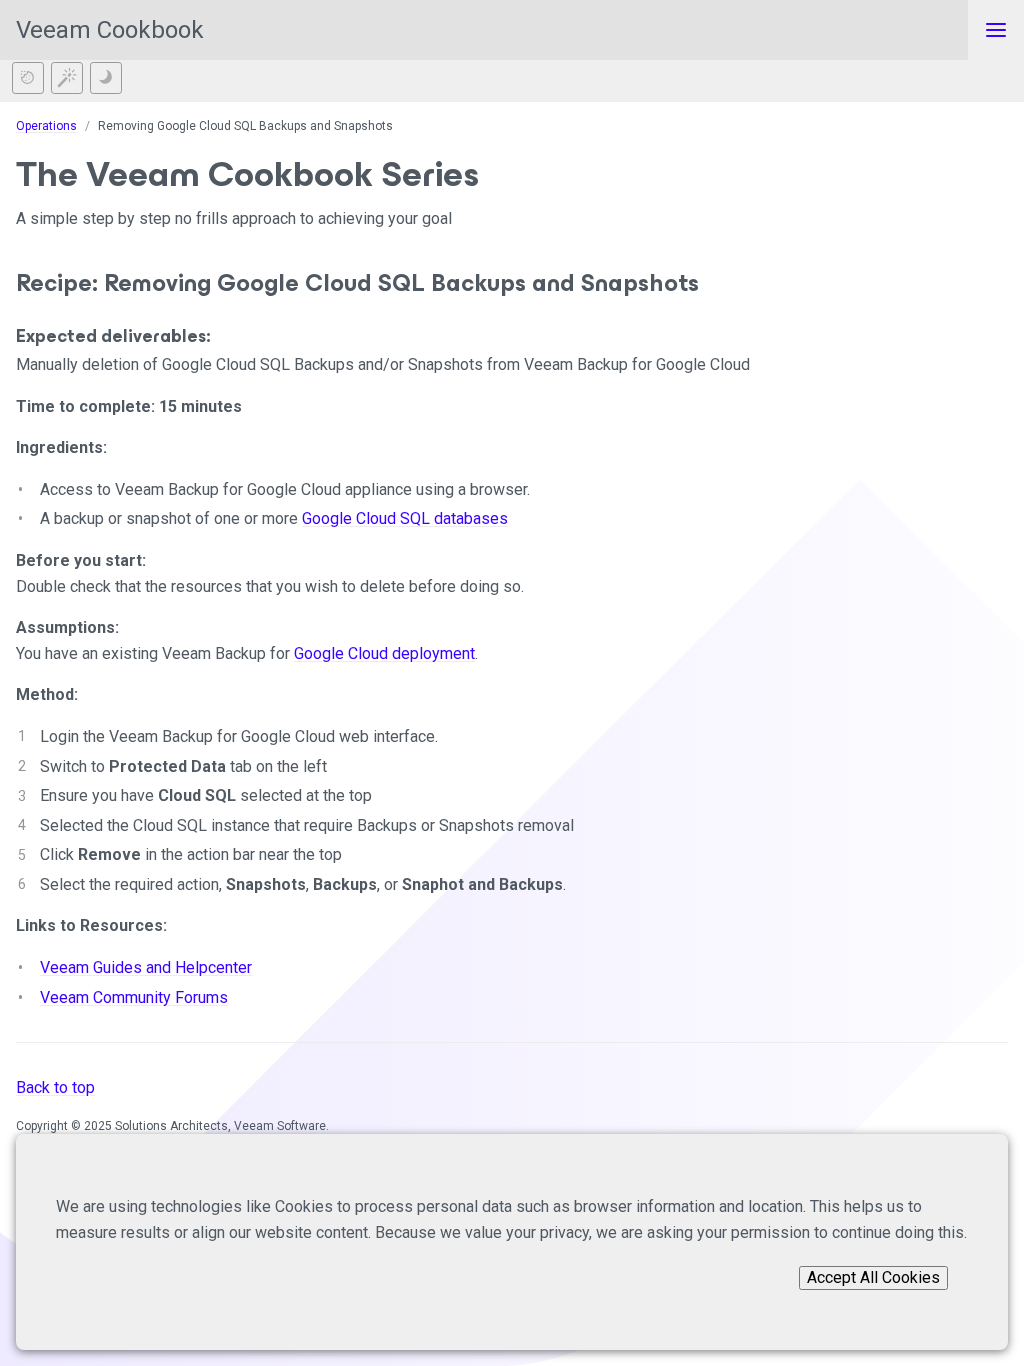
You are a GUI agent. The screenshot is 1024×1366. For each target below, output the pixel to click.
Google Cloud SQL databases (405, 518)
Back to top (55, 1087)
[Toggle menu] (996, 30)
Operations (46, 126)
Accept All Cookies (873, 1277)
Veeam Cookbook (110, 30)
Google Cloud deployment (384, 653)
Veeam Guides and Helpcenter (146, 967)
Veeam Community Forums (134, 997)
